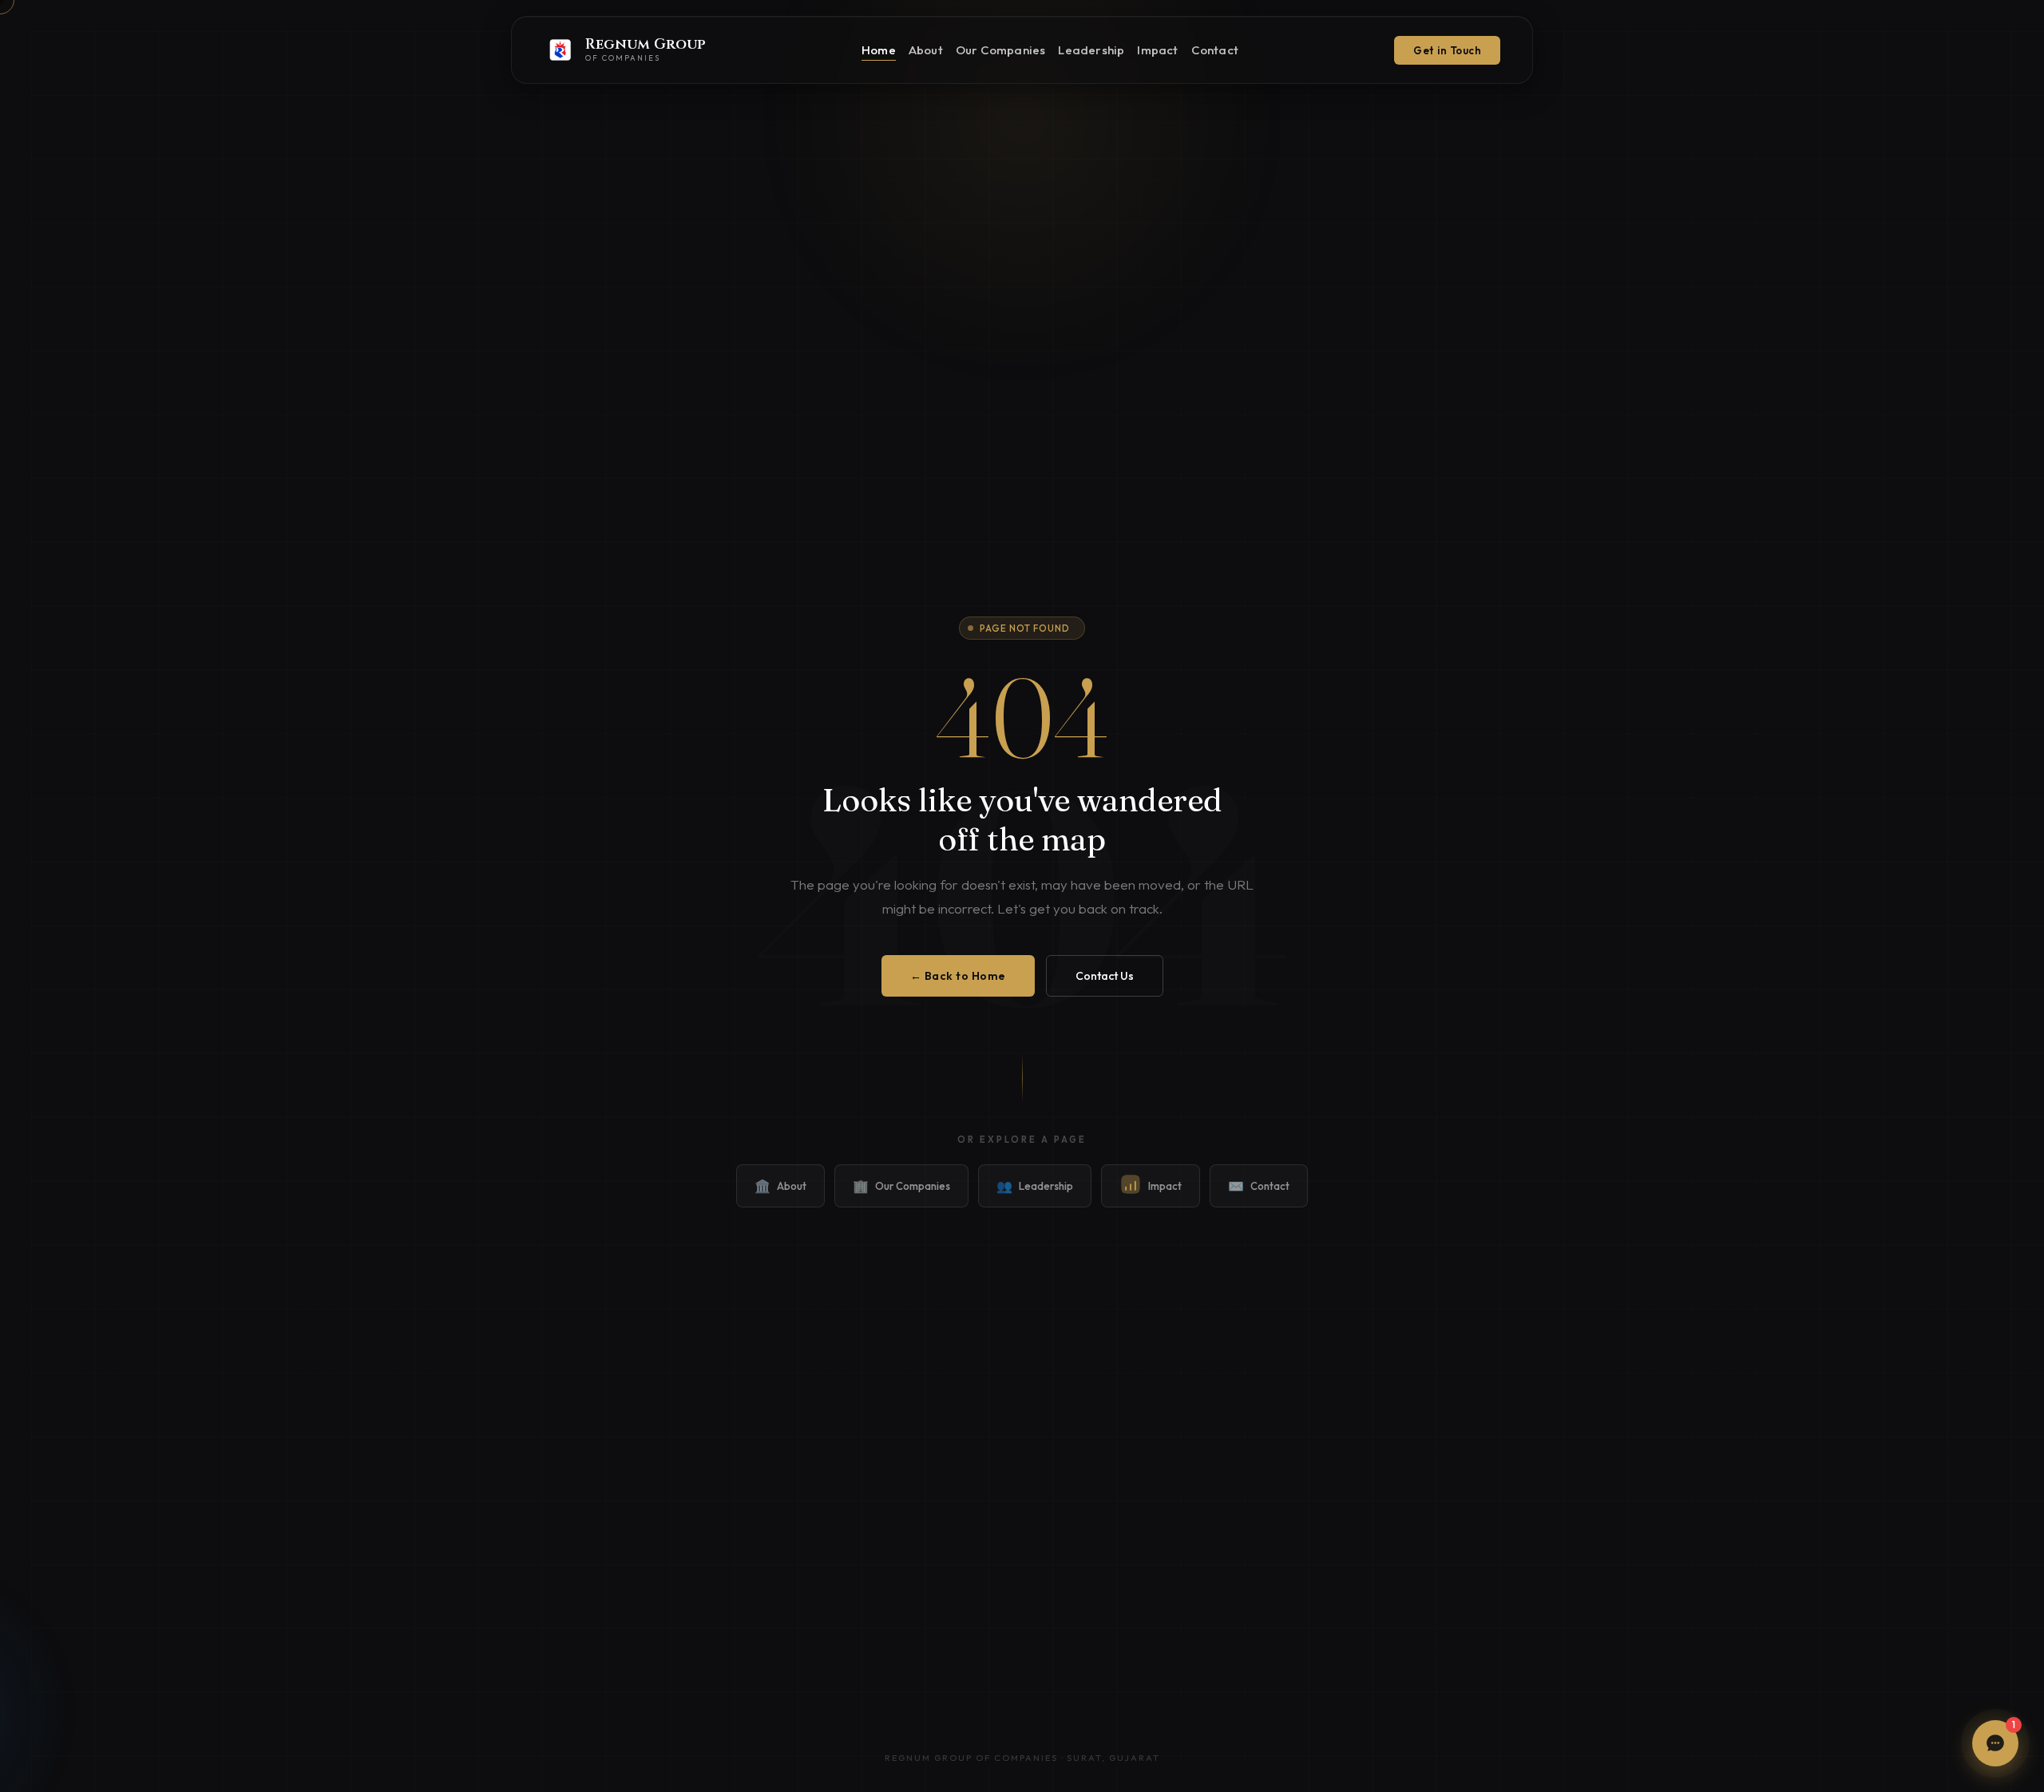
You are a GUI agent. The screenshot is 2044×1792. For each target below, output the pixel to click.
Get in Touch (1447, 50)
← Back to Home (958, 976)
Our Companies (1001, 50)
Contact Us (1105, 976)
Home (879, 50)
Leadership (1091, 50)
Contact (1215, 50)
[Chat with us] (1995, 1743)
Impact (1157, 50)
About (926, 50)
